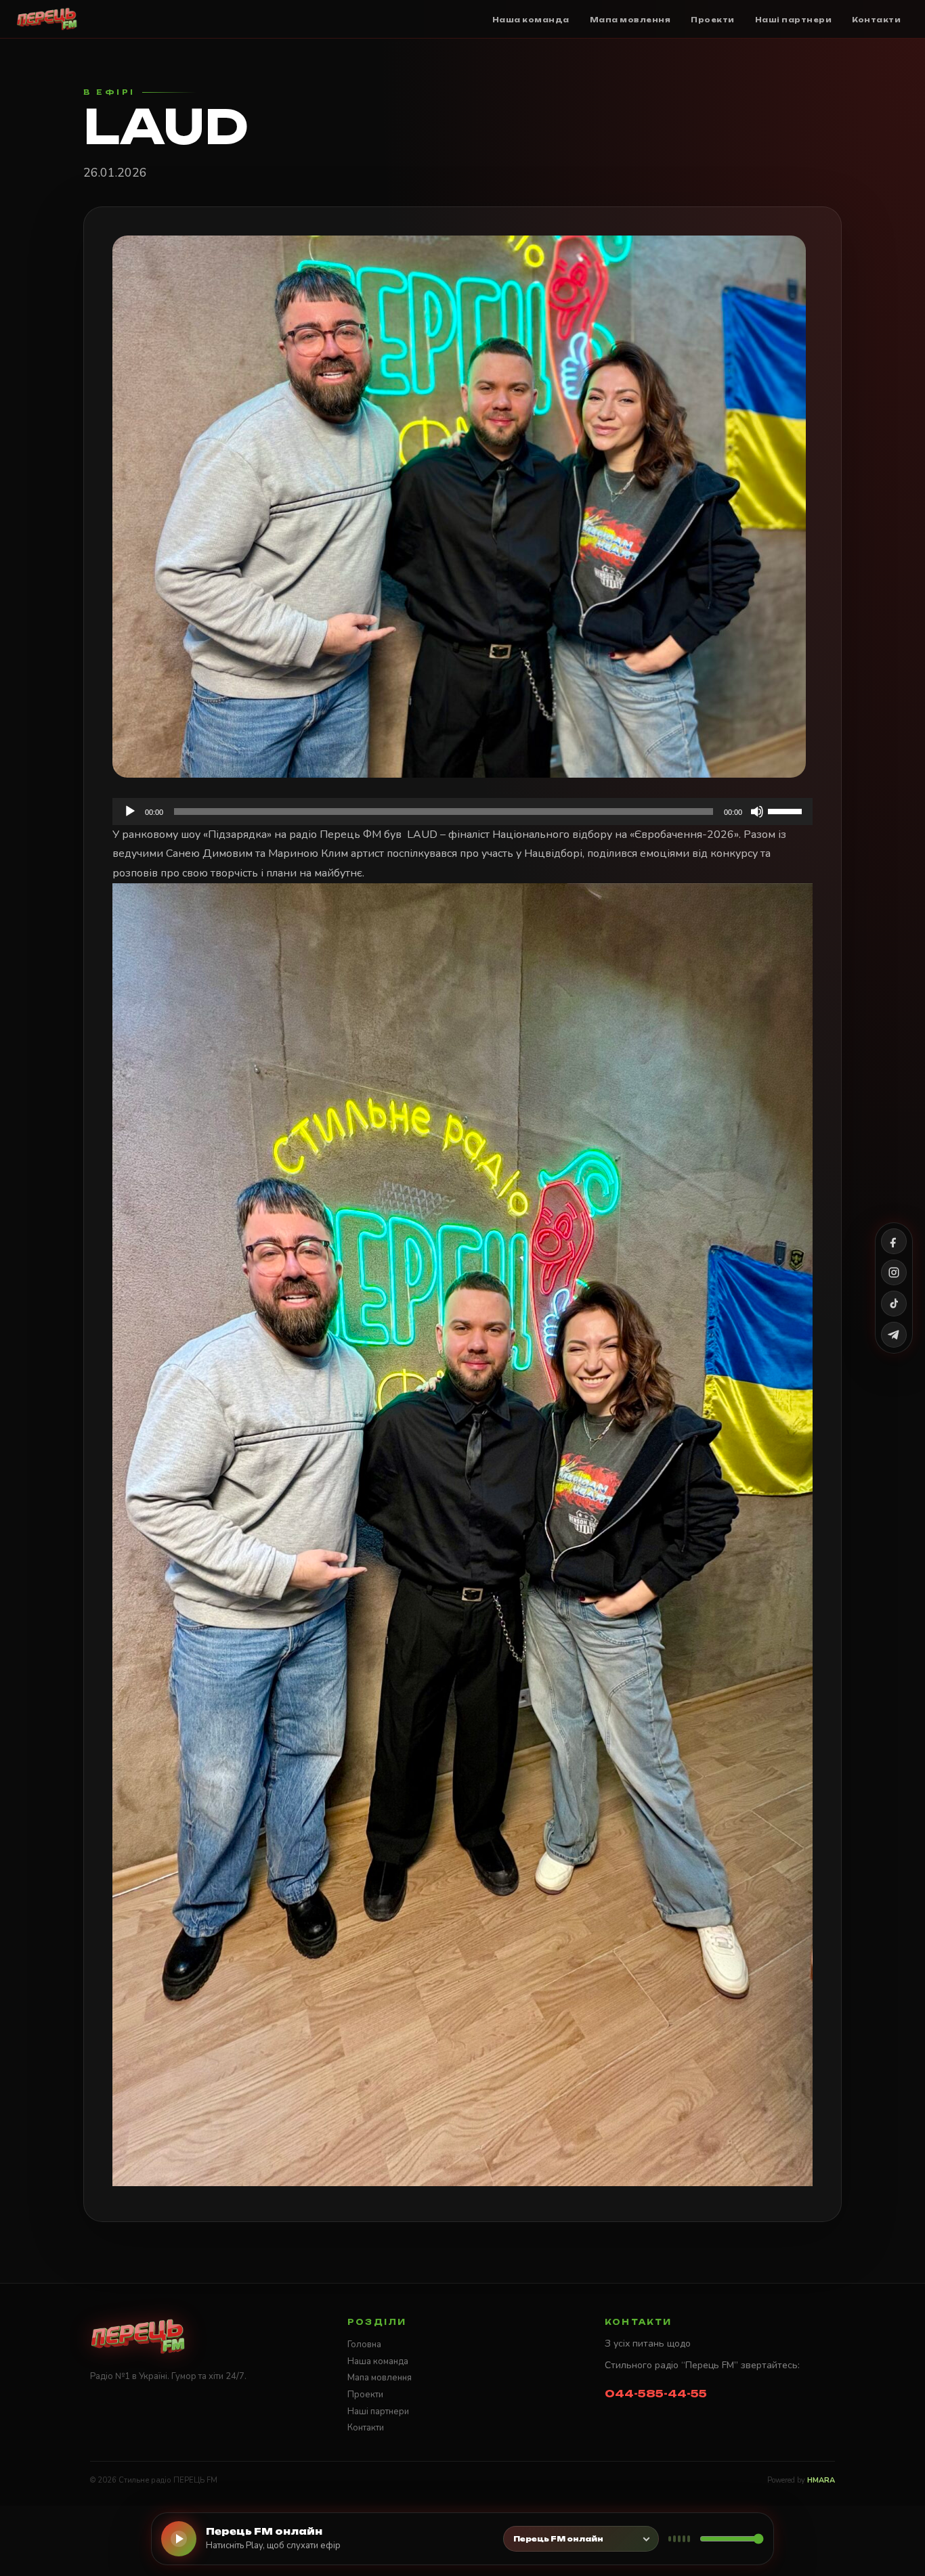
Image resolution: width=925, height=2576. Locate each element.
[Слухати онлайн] (179, 2539)
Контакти (366, 2428)
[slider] (787, 810)
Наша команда (378, 2361)
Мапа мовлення (380, 2378)
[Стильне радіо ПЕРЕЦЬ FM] (47, 19)
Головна (364, 2345)
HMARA (821, 2480)
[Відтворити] (130, 812)
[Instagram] (894, 1272)
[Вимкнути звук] (757, 812)
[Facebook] (894, 1241)
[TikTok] (894, 1304)
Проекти (365, 2395)
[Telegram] (894, 1335)
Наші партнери (378, 2412)
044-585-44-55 (656, 2394)
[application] (462, 812)
